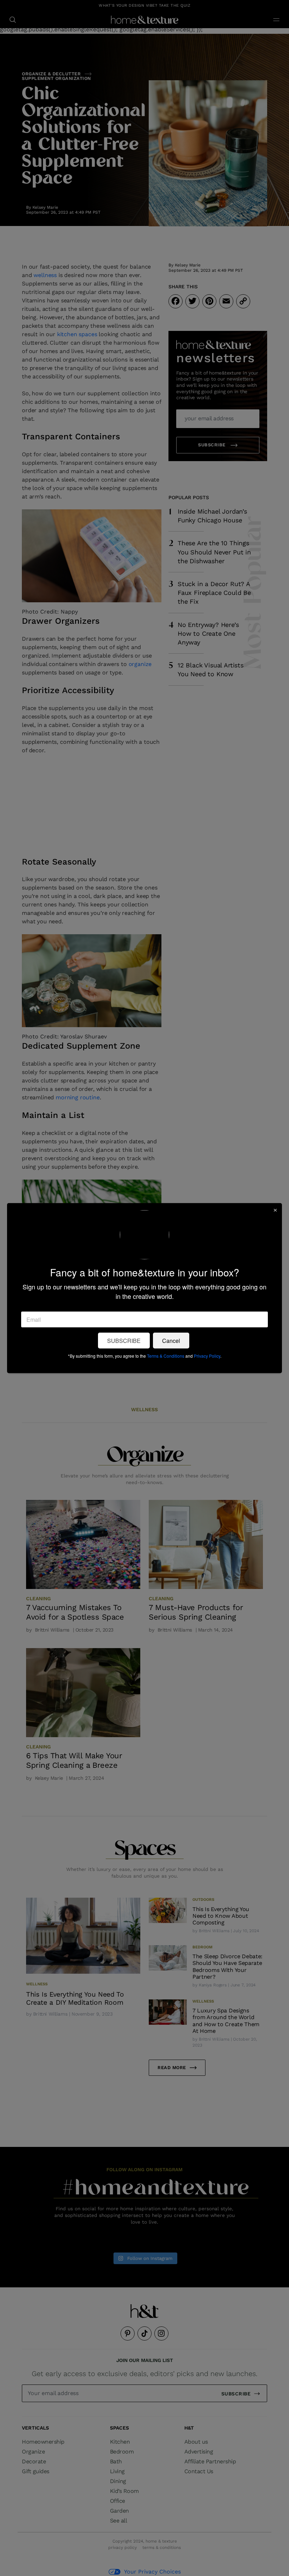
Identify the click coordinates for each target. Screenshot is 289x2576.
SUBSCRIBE (124, 1340)
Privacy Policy (207, 1355)
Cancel (171, 1340)
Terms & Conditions (166, 1355)
